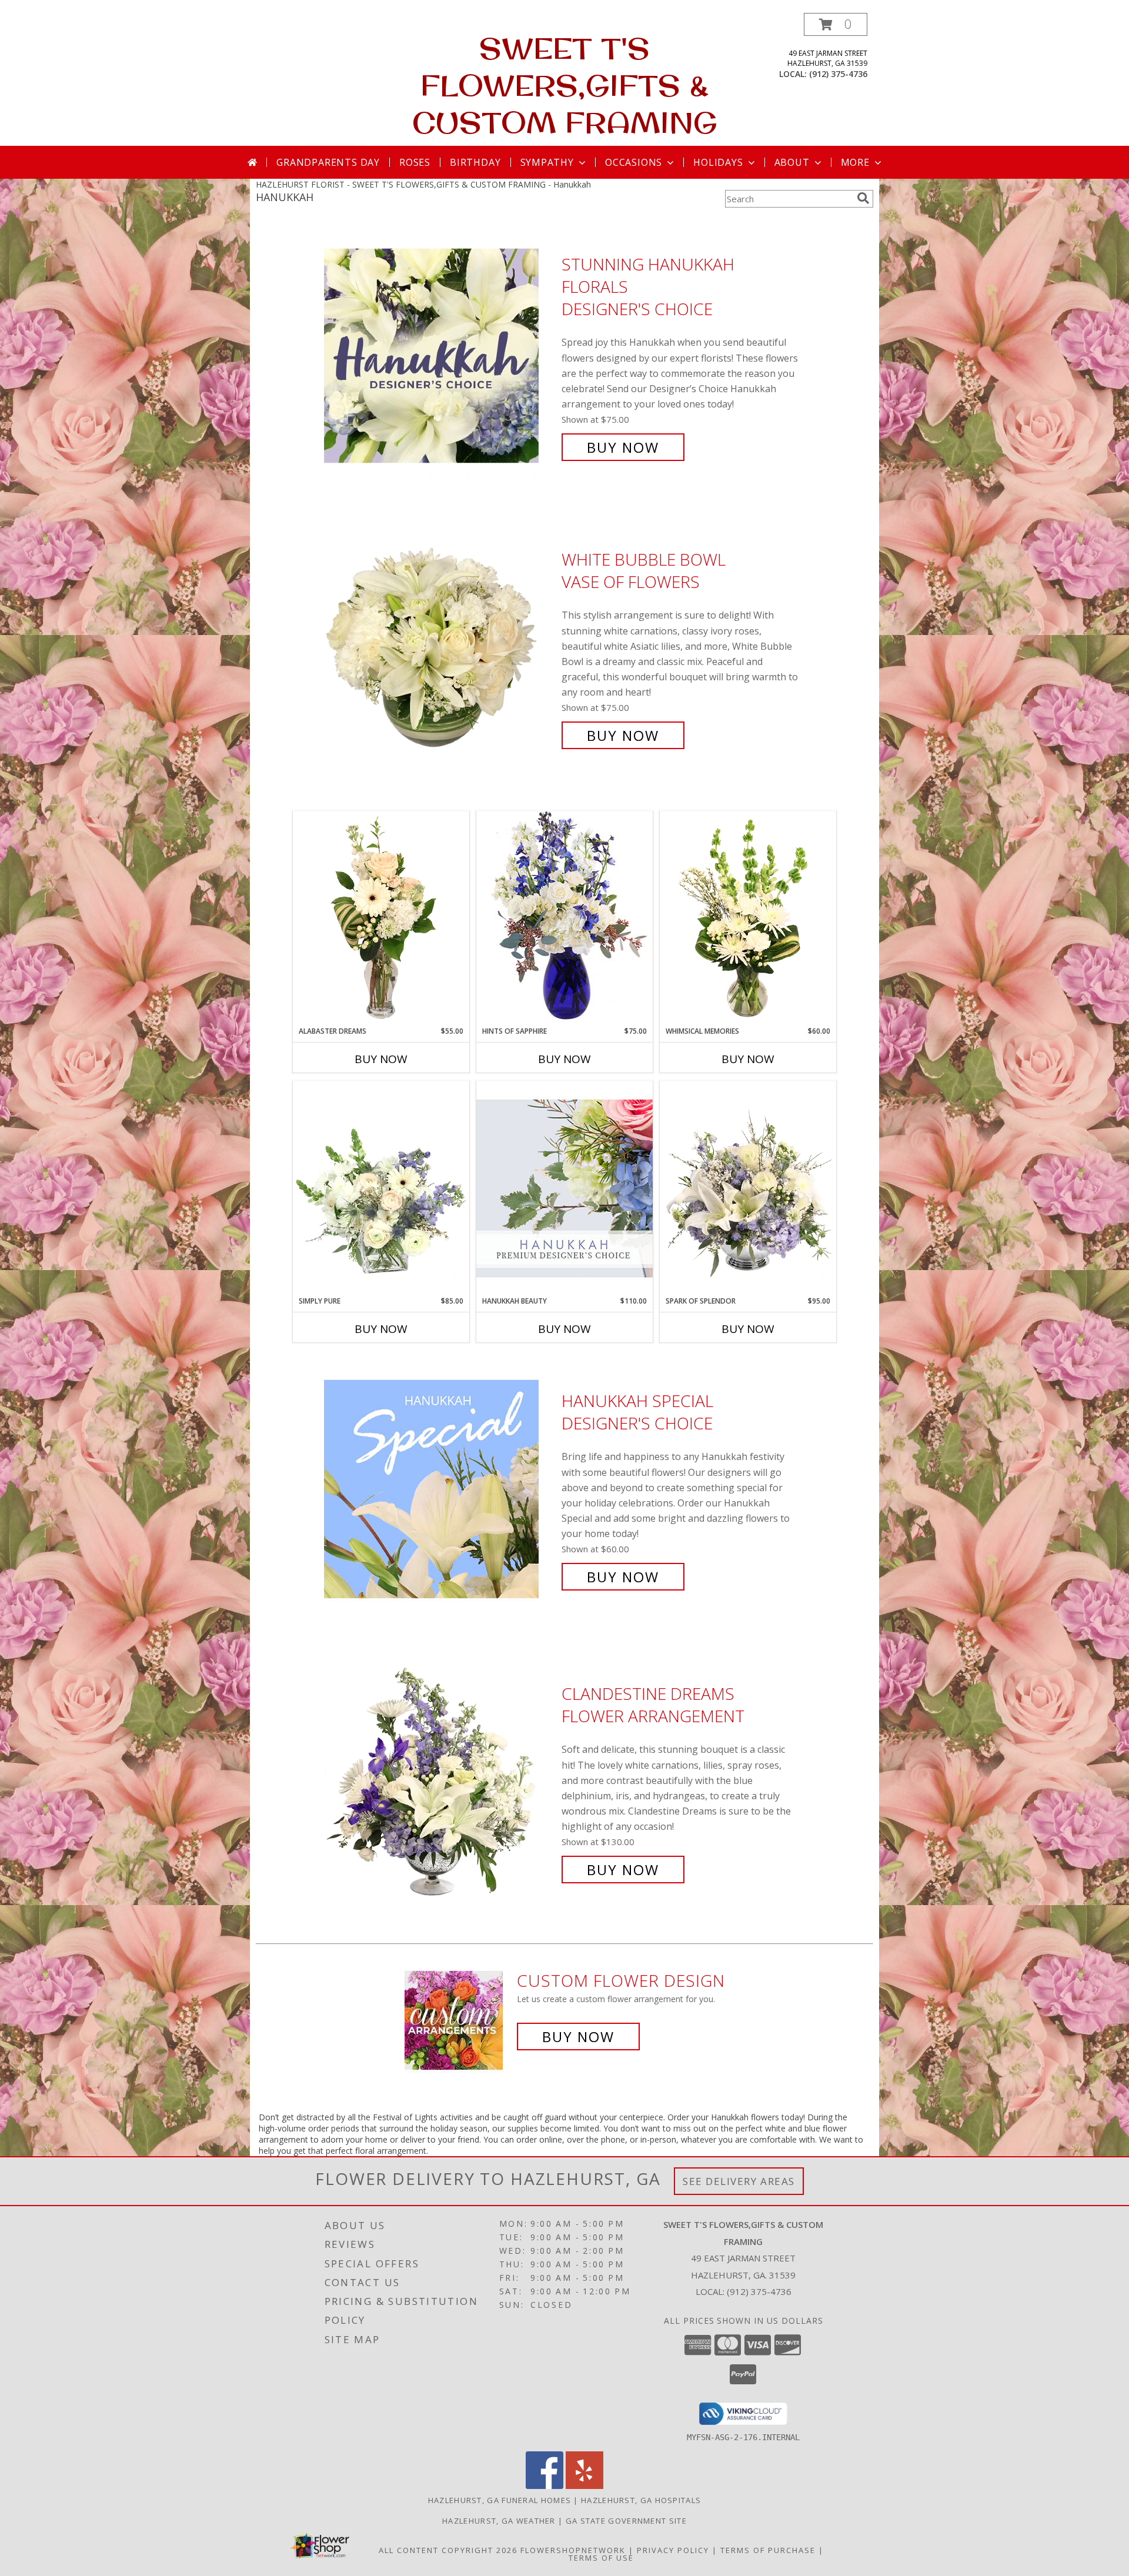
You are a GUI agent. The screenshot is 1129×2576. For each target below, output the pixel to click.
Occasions (634, 162)
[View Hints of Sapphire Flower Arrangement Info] (564, 918)
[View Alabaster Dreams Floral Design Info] (381, 918)
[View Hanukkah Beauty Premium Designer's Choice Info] (564, 1188)
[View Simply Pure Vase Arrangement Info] (381, 1188)
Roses (415, 162)
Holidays (718, 162)
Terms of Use (601, 2558)
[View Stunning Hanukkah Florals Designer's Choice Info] (440, 356)
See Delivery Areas (739, 2181)
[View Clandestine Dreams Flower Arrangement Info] (440, 1782)
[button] (836, 24)
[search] (863, 198)
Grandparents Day (328, 162)
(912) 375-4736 (838, 74)
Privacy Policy (673, 2550)
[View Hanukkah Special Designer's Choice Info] (440, 1489)
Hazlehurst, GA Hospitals (641, 2500)
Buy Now (623, 447)
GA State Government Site (626, 2521)
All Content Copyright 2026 (448, 2550)
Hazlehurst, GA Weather (499, 2521)
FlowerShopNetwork (573, 2550)
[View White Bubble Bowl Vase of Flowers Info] (440, 648)
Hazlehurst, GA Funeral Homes (500, 2500)
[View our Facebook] (545, 2486)
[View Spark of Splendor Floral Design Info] (748, 1188)
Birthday (475, 162)
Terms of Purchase (768, 2550)
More (855, 162)
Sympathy (547, 162)
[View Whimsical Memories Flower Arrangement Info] (748, 918)
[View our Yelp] (584, 2486)
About (792, 162)
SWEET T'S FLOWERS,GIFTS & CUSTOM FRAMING (565, 85)
